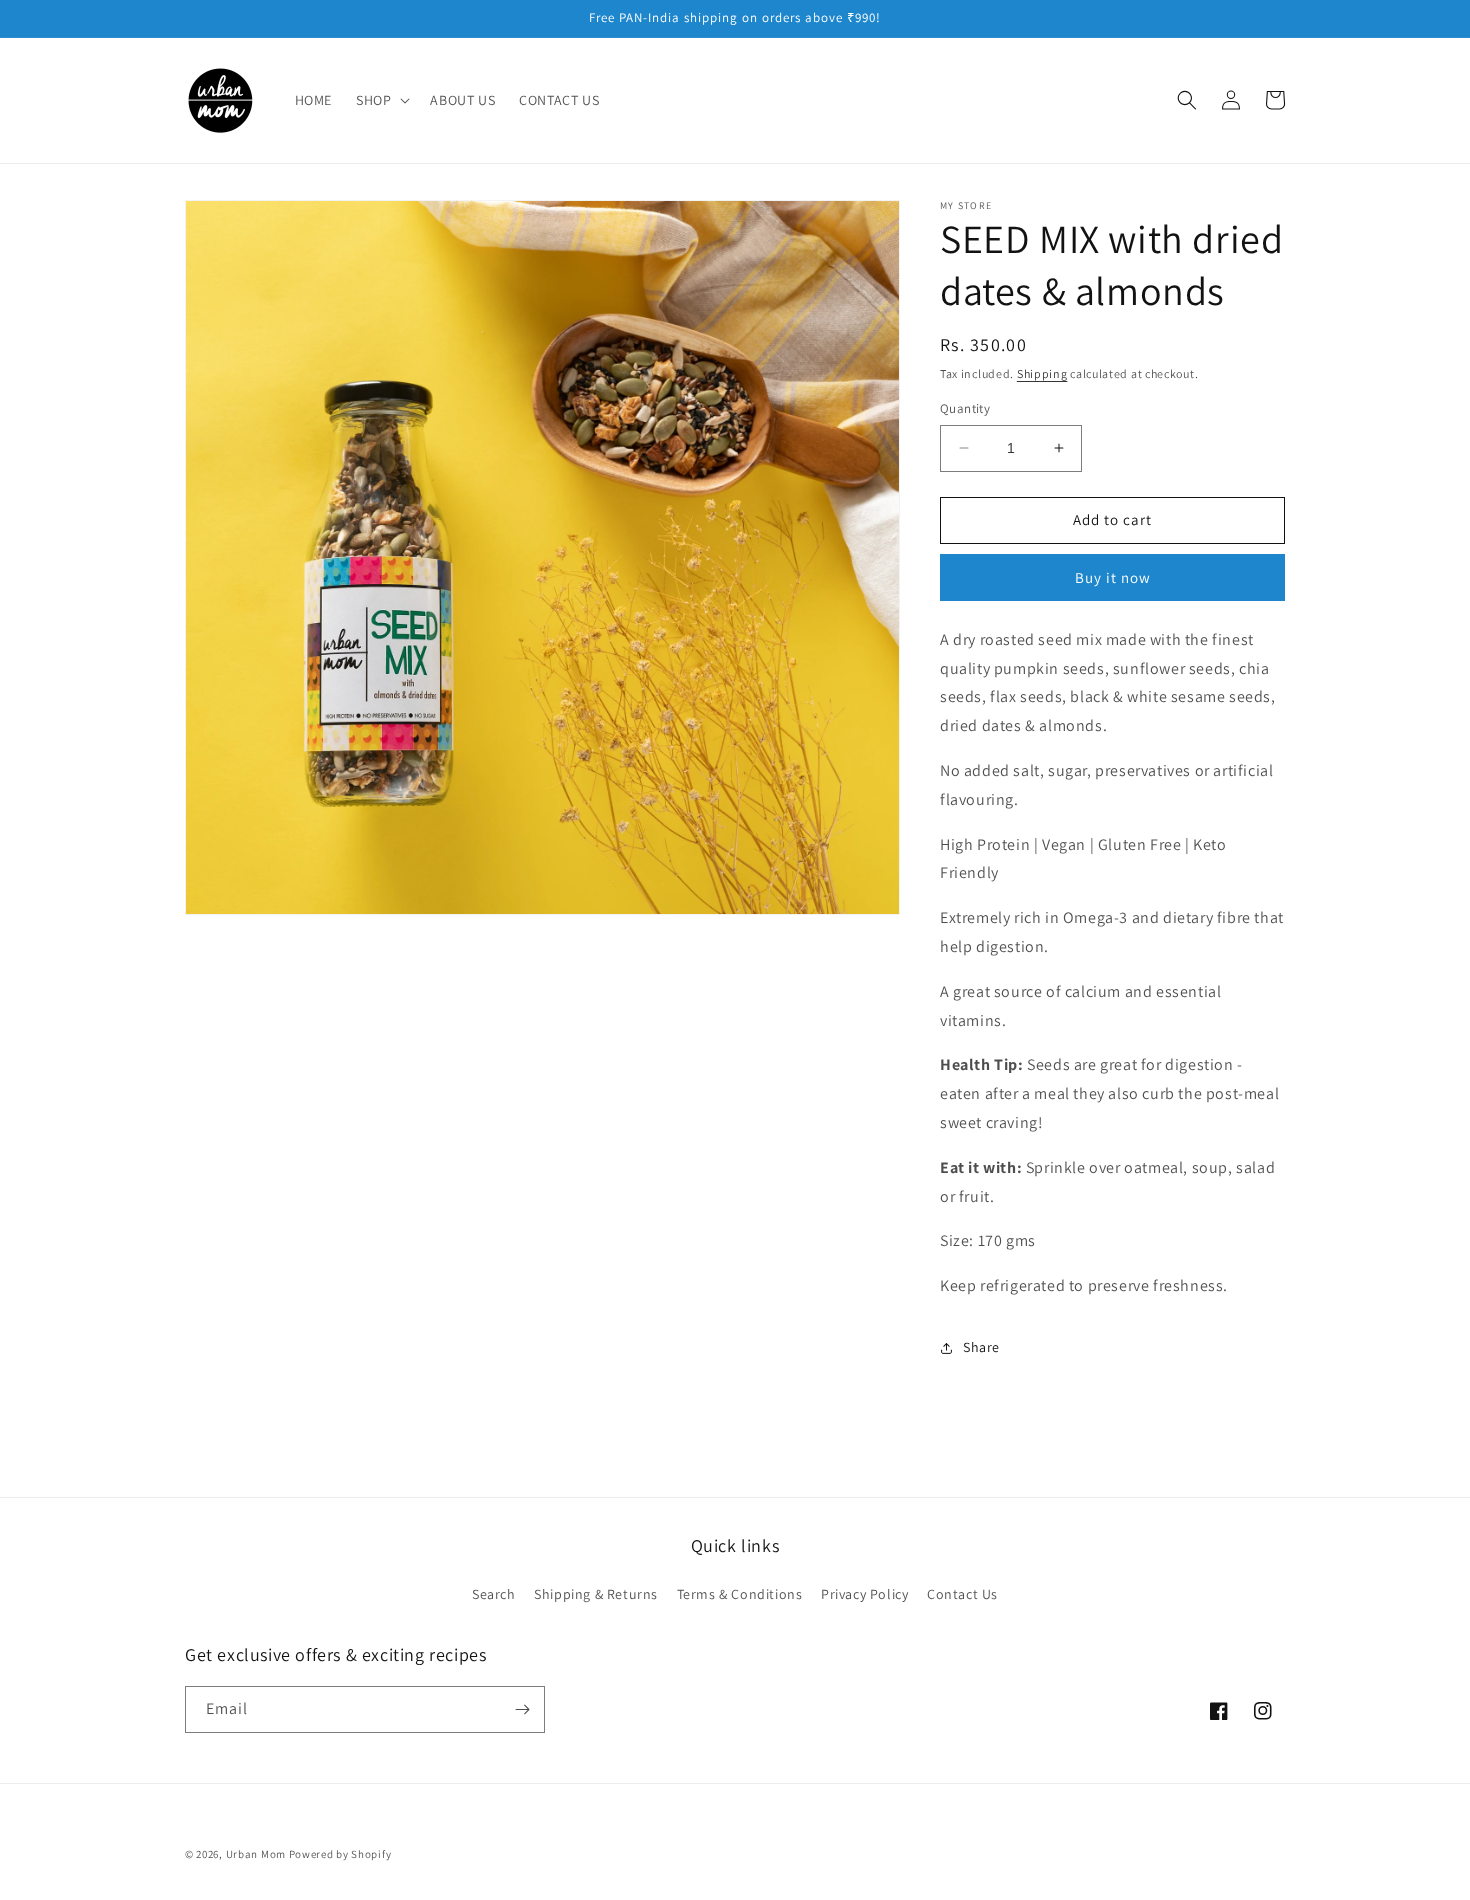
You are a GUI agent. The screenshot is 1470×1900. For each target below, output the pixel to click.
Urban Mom (256, 1854)
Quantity (965, 408)
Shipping (1042, 373)
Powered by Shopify (340, 1854)
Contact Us (962, 1594)
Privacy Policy (864, 1594)
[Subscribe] (522, 1709)
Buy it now (1113, 577)
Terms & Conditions (740, 1594)
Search (494, 1594)
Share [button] (981, 1347)
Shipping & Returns (596, 1594)
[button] (381, 100)
